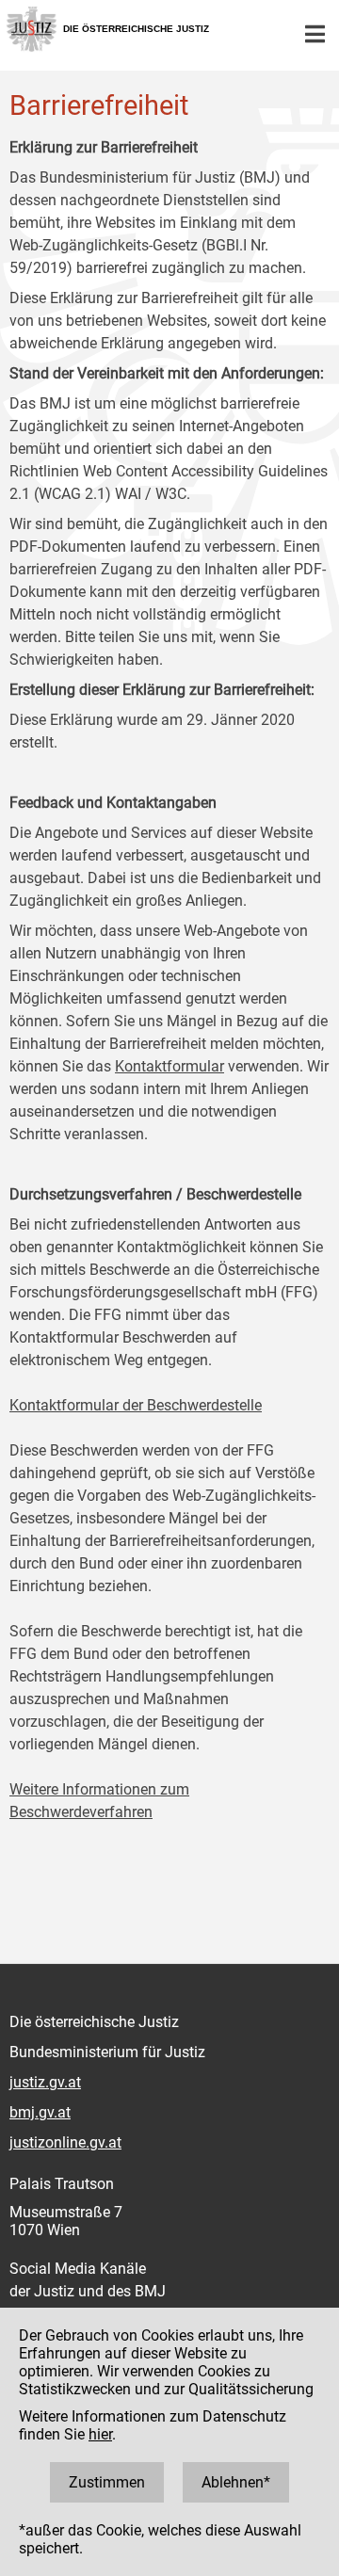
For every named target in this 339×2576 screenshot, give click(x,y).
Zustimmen (107, 2482)
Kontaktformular (169, 1066)
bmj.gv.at (40, 2112)
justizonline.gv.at (65, 2142)
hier (100, 2434)
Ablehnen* (236, 2482)
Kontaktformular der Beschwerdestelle (136, 1405)
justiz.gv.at (45, 2082)
